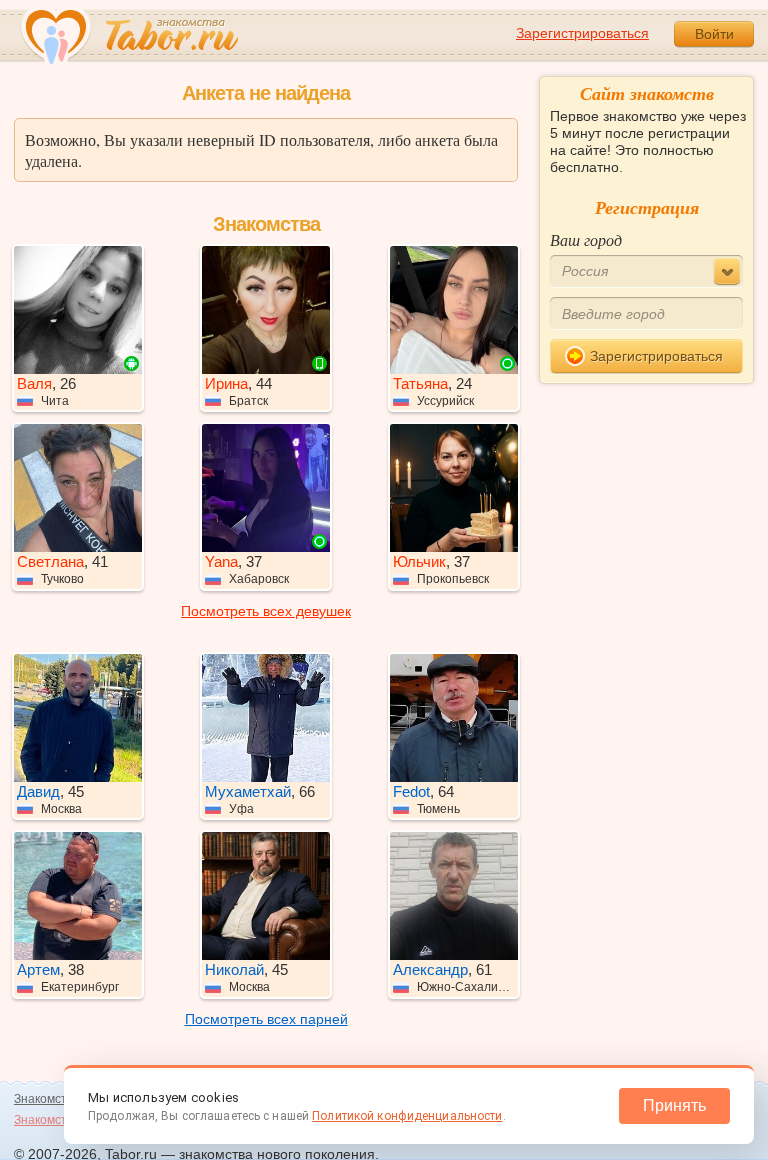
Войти (714, 34)
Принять (674, 1105)
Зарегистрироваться (582, 33)
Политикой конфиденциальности (407, 1116)
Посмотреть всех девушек (266, 611)
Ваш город (586, 239)
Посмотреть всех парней (266, 1019)
